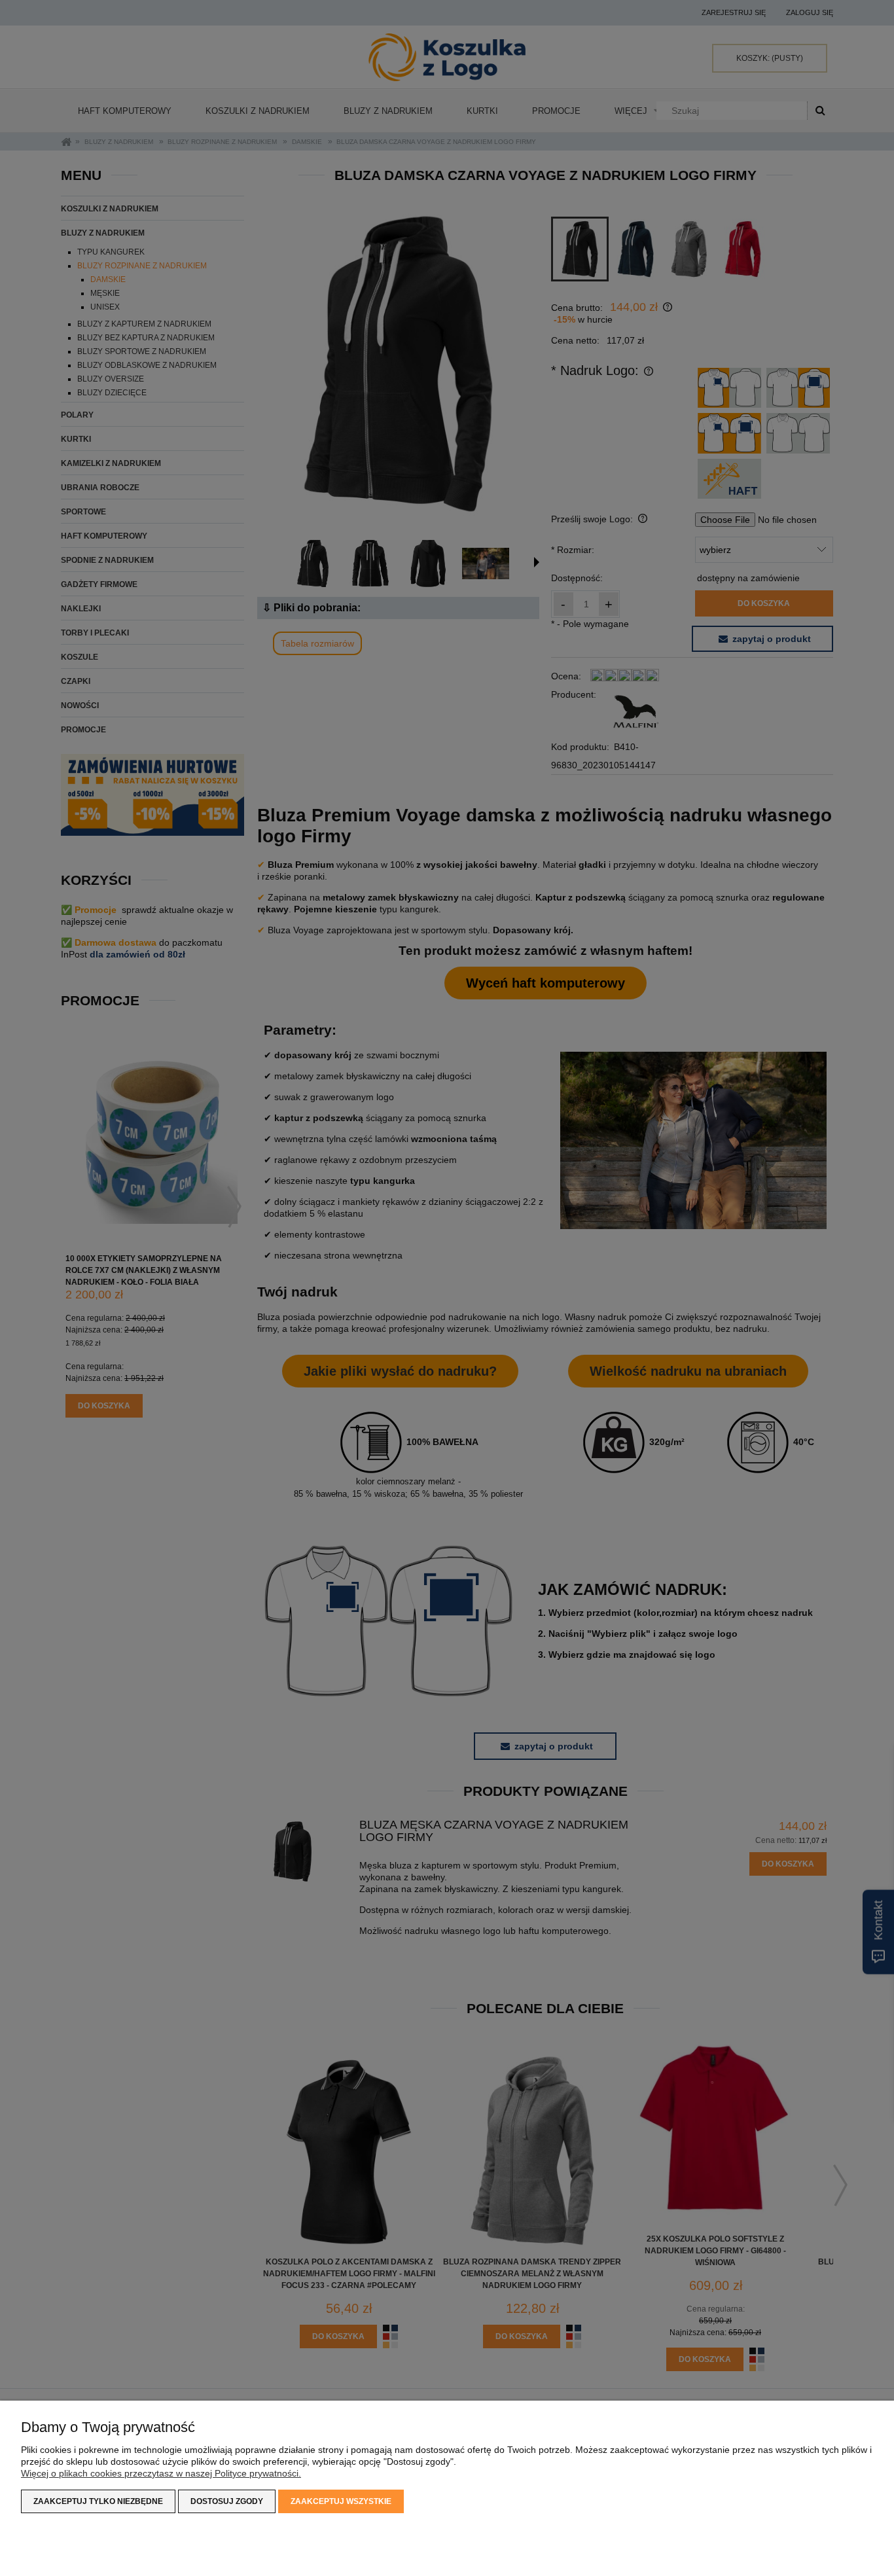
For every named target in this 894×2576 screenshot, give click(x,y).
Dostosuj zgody (227, 2501)
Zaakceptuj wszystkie (341, 2501)
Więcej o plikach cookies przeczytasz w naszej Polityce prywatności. (161, 2473)
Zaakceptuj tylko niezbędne (98, 2501)
